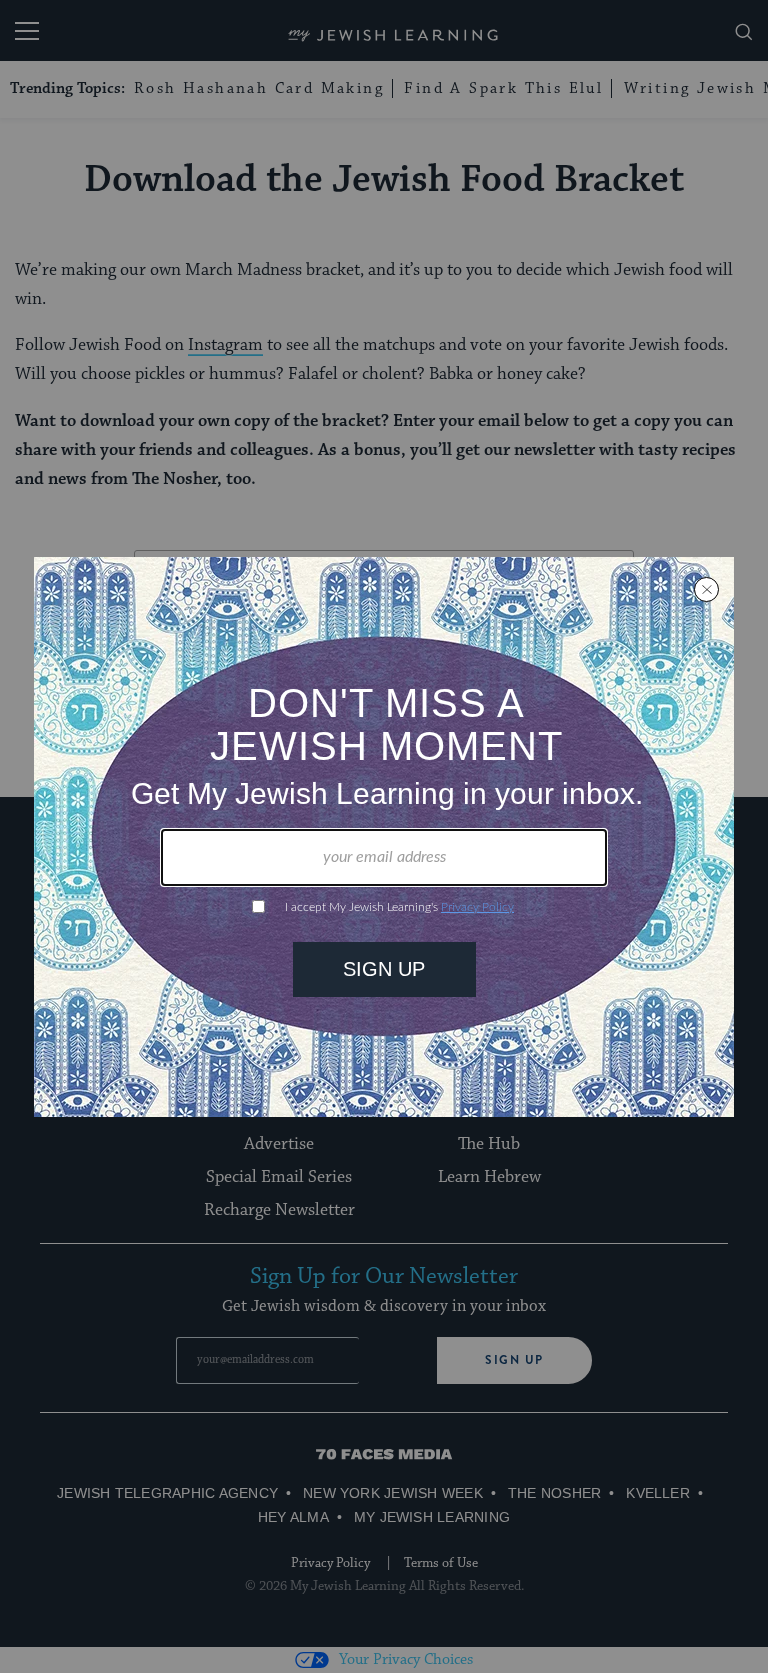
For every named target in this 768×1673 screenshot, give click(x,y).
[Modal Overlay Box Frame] (384, 837)
